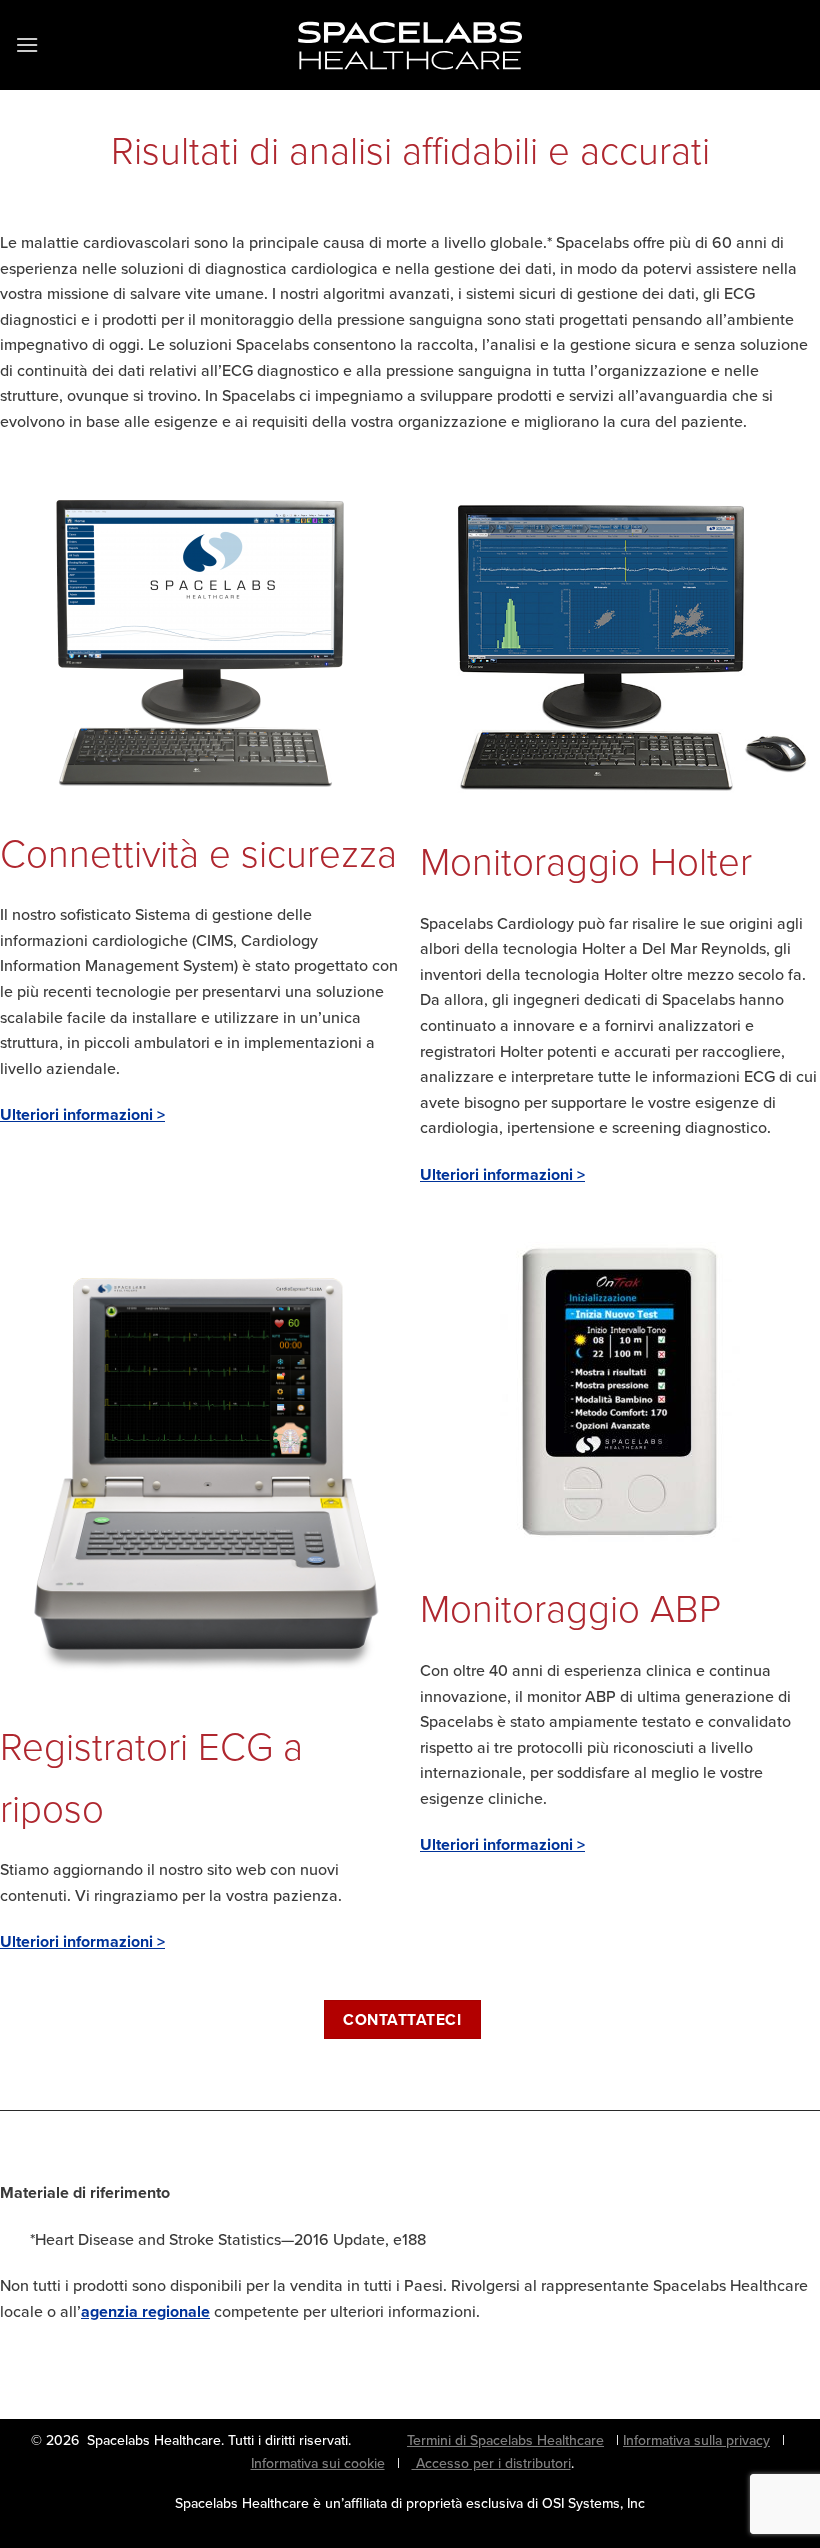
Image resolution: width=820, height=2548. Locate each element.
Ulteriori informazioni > (82, 1114)
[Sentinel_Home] (200, 643)
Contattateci (402, 2019)
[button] (27, 44)
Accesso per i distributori (491, 2463)
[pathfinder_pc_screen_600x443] (620, 647)
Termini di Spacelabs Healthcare (505, 2440)
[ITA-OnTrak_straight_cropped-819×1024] (620, 1392)
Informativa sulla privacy (696, 2440)
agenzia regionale (145, 2311)
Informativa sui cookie (318, 2463)
